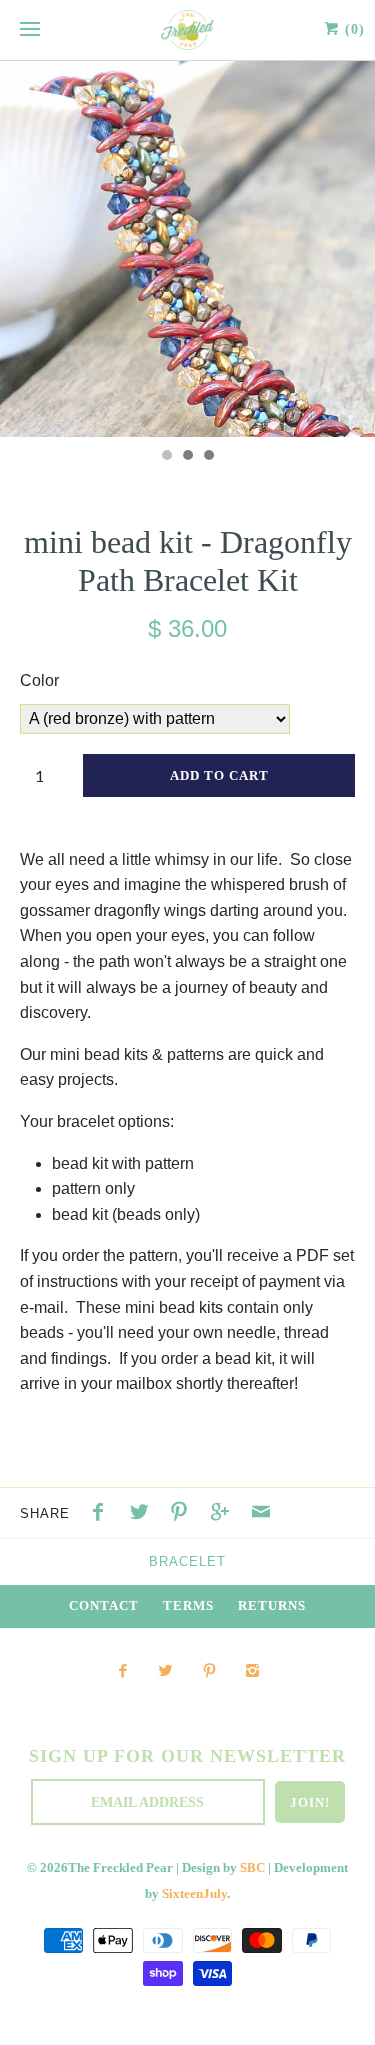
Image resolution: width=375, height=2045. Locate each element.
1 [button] (166, 457)
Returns (272, 1606)
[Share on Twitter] (144, 1514)
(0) (352, 29)
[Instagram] (252, 1672)
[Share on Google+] (225, 1514)
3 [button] (208, 457)
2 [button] (187, 457)
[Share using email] (261, 1514)
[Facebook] (122, 1672)
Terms (188, 1606)
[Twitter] (165, 1672)
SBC (252, 1868)
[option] (187, 249)
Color (39, 680)
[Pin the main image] (184, 1514)
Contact (104, 1606)
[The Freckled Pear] (187, 30)
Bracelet (187, 1561)
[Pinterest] (209, 1672)
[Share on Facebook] (103, 1514)
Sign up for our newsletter (187, 1756)
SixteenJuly (194, 1894)
